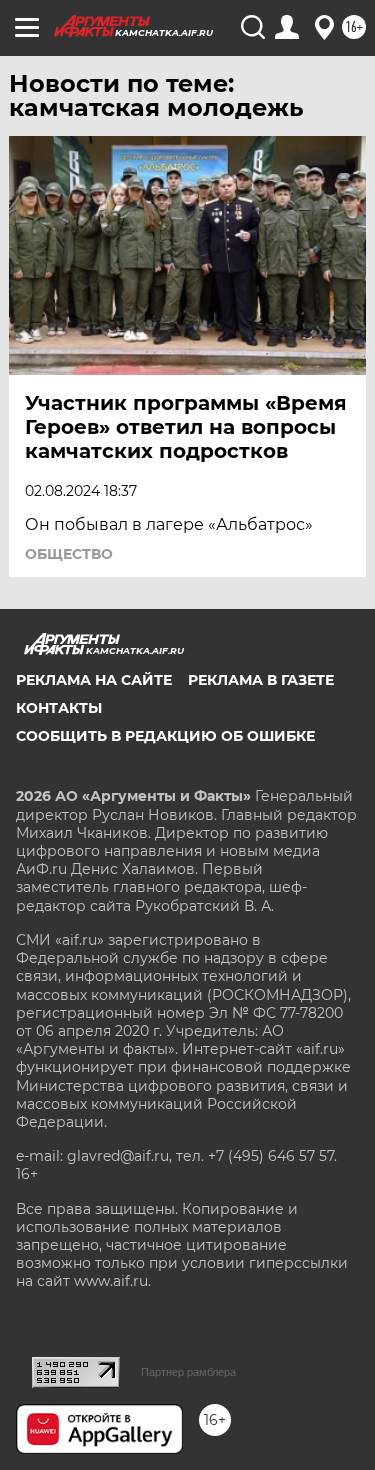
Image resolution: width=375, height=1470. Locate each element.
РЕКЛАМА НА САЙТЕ (94, 680)
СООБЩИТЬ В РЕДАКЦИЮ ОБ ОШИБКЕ (165, 736)
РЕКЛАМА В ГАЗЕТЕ (261, 680)
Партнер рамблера (188, 1372)
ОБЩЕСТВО (69, 554)
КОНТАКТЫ (59, 708)
